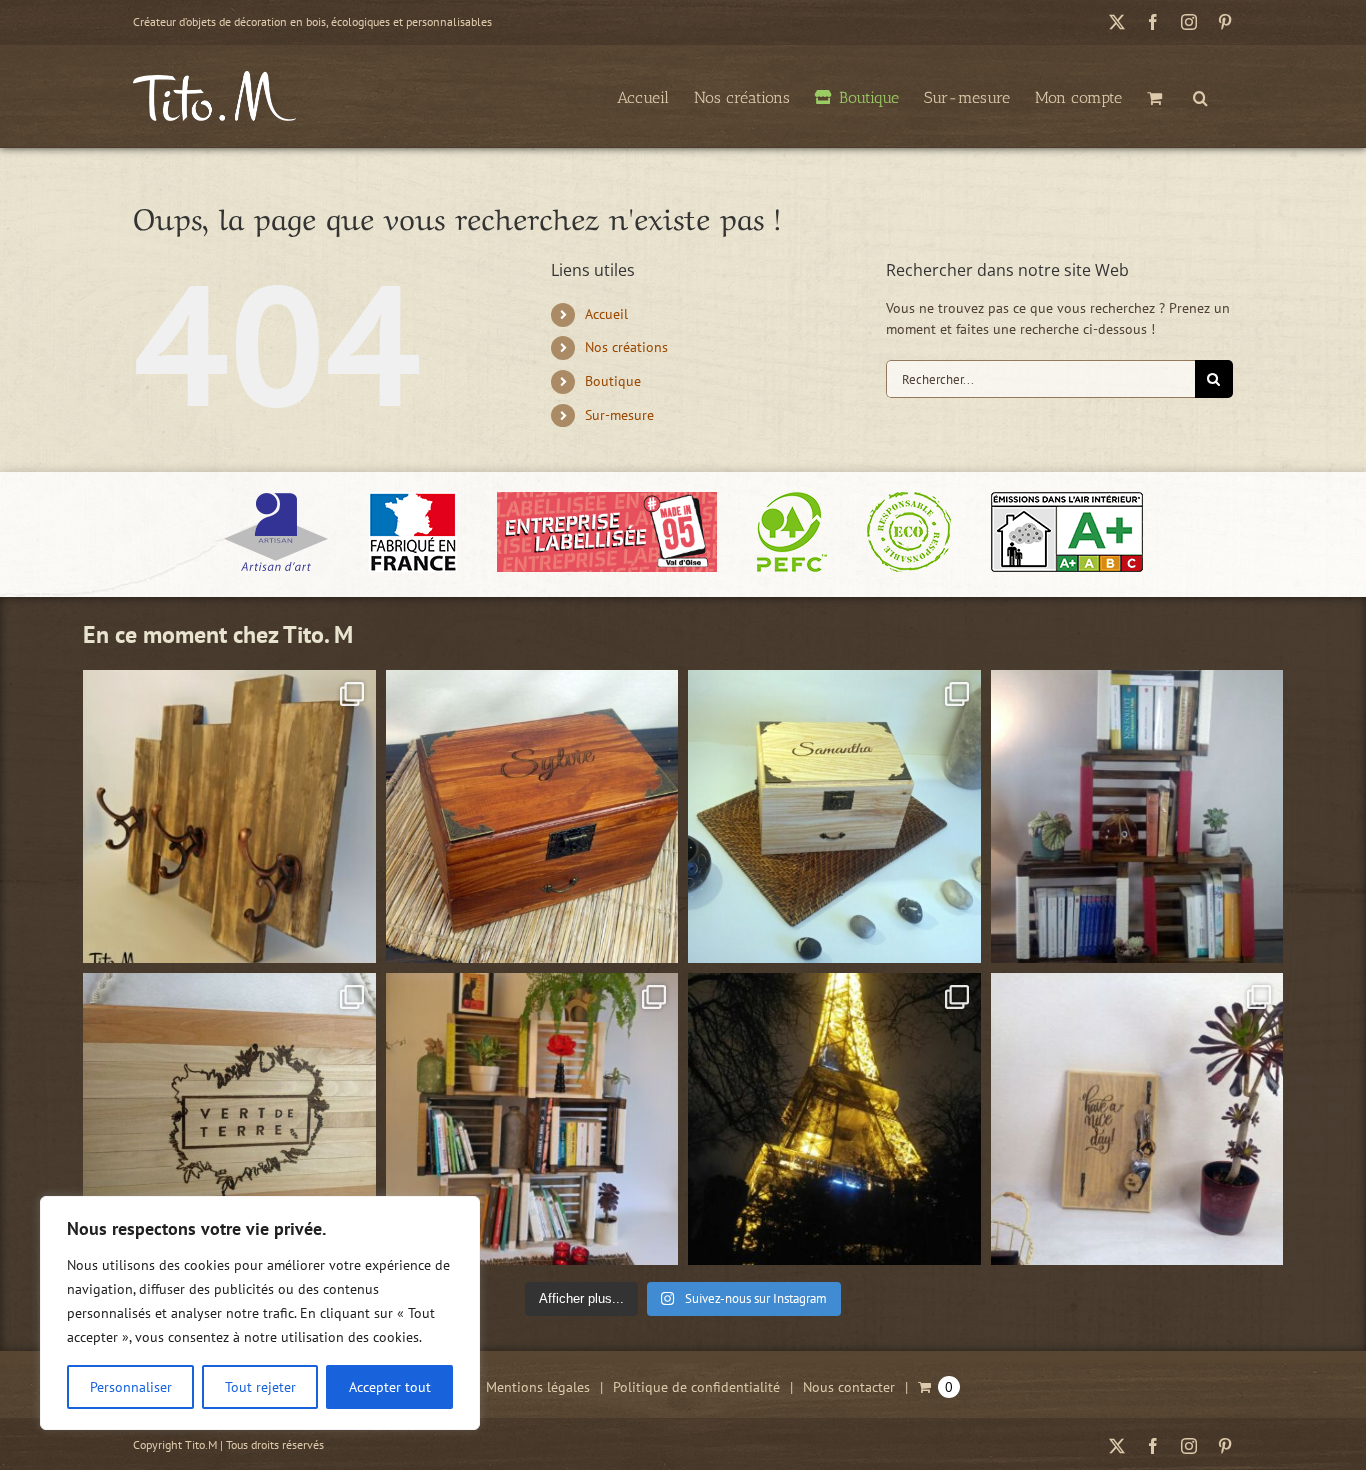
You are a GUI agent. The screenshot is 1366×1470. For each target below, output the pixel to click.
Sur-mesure (619, 415)
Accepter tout (390, 1387)
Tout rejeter (260, 1387)
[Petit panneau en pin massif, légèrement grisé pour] (1137, 1119)
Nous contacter (849, 1387)
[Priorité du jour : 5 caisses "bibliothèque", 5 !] (532, 1119)
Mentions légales (538, 1387)
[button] (1200, 96)
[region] (260, 1313)
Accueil (606, 314)
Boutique (613, 381)
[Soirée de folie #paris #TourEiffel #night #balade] (834, 1119)
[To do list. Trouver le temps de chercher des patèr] (229, 816)
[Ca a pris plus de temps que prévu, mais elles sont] (1137, 816)
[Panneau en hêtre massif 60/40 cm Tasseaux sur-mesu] (229, 1119)
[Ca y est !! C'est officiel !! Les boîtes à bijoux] (834, 816)
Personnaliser (131, 1387)
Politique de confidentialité (696, 1387)
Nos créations (626, 347)
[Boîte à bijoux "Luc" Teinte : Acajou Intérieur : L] (532, 816)
